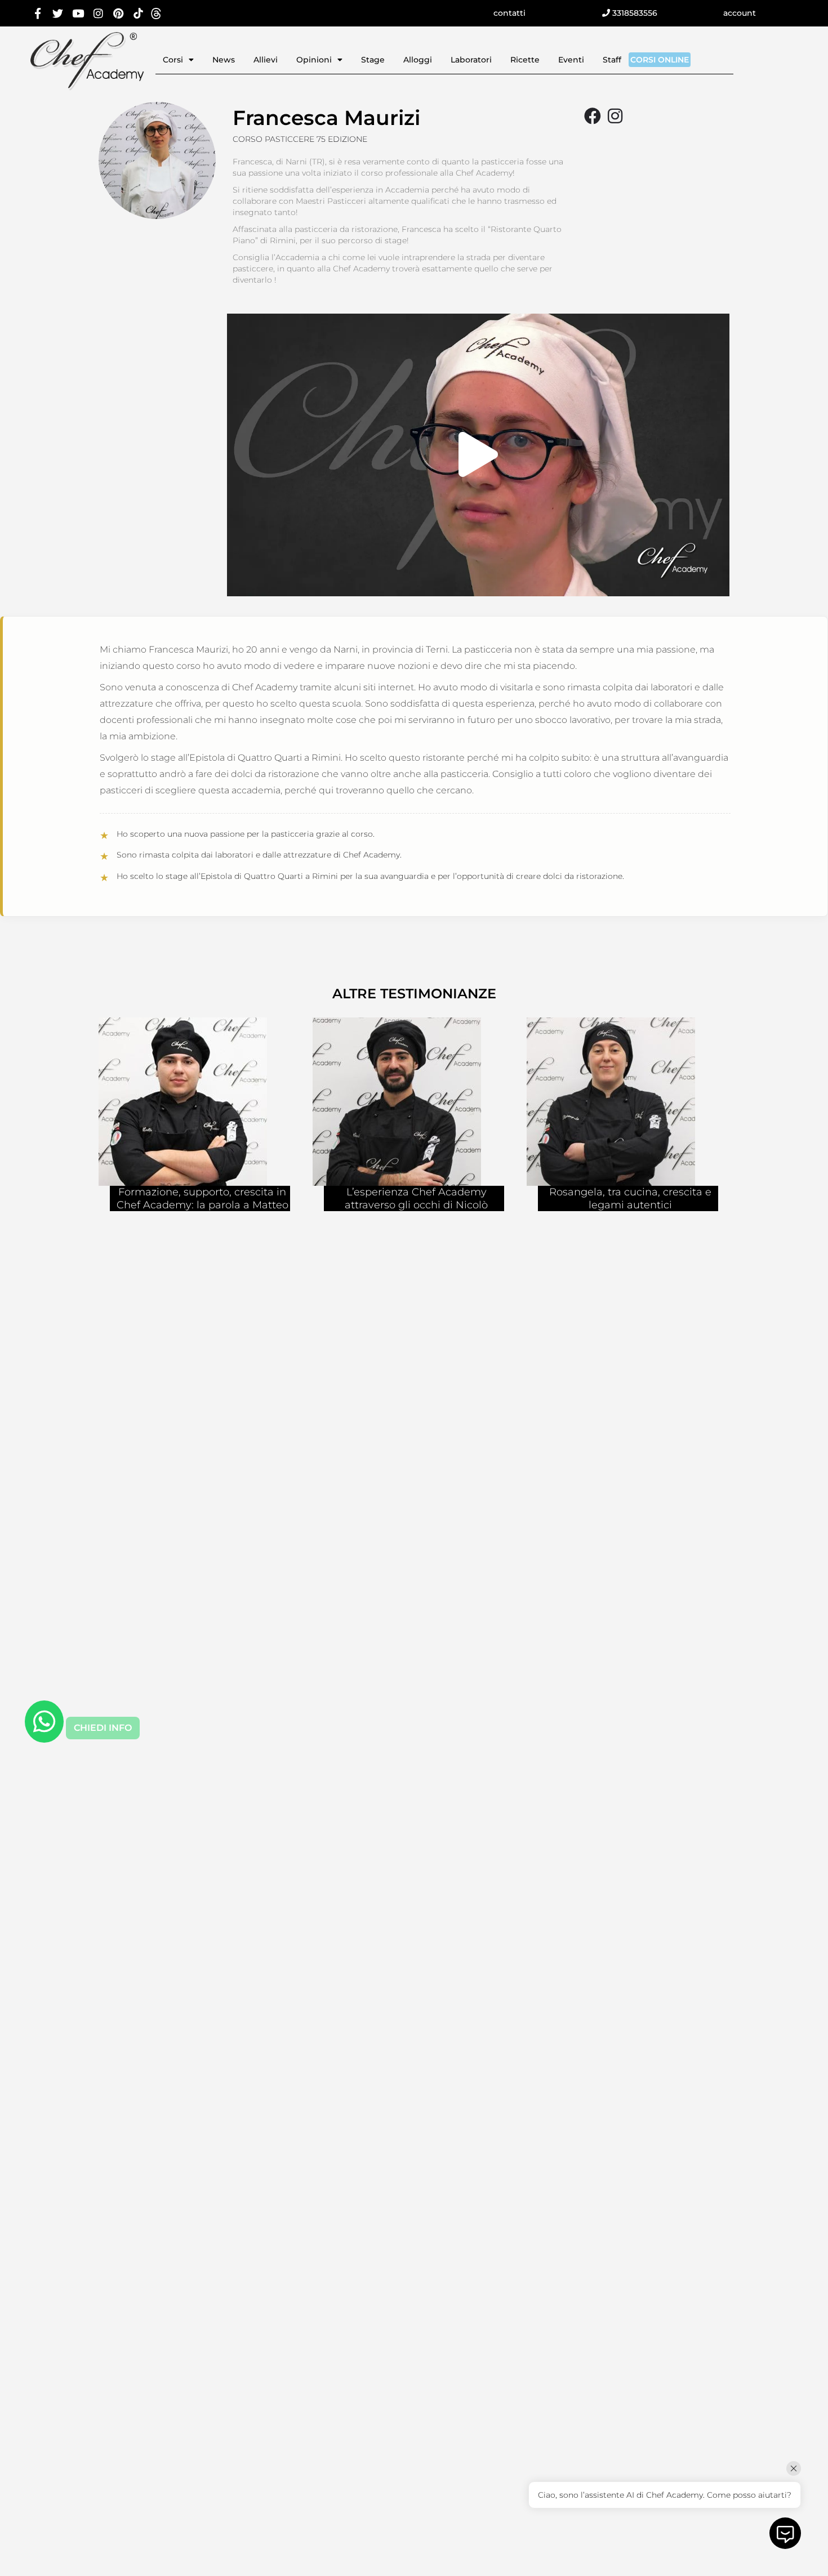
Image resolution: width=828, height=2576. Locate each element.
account (740, 13)
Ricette (525, 60)
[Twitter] (58, 13)
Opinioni (314, 60)
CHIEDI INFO (103, 1728)
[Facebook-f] (38, 13)
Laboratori (471, 60)
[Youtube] (78, 13)
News (224, 60)
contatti (509, 13)
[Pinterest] (118, 13)
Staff (612, 60)
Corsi (173, 60)
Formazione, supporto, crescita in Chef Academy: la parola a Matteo (202, 1198)
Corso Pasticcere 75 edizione (300, 139)
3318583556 (634, 13)
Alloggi (418, 60)
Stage (373, 60)
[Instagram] (98, 13)
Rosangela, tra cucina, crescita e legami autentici (630, 1198)
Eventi (571, 60)
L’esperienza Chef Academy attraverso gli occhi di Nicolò (416, 1198)
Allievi (266, 60)
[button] (478, 455)
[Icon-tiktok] (138, 13)
